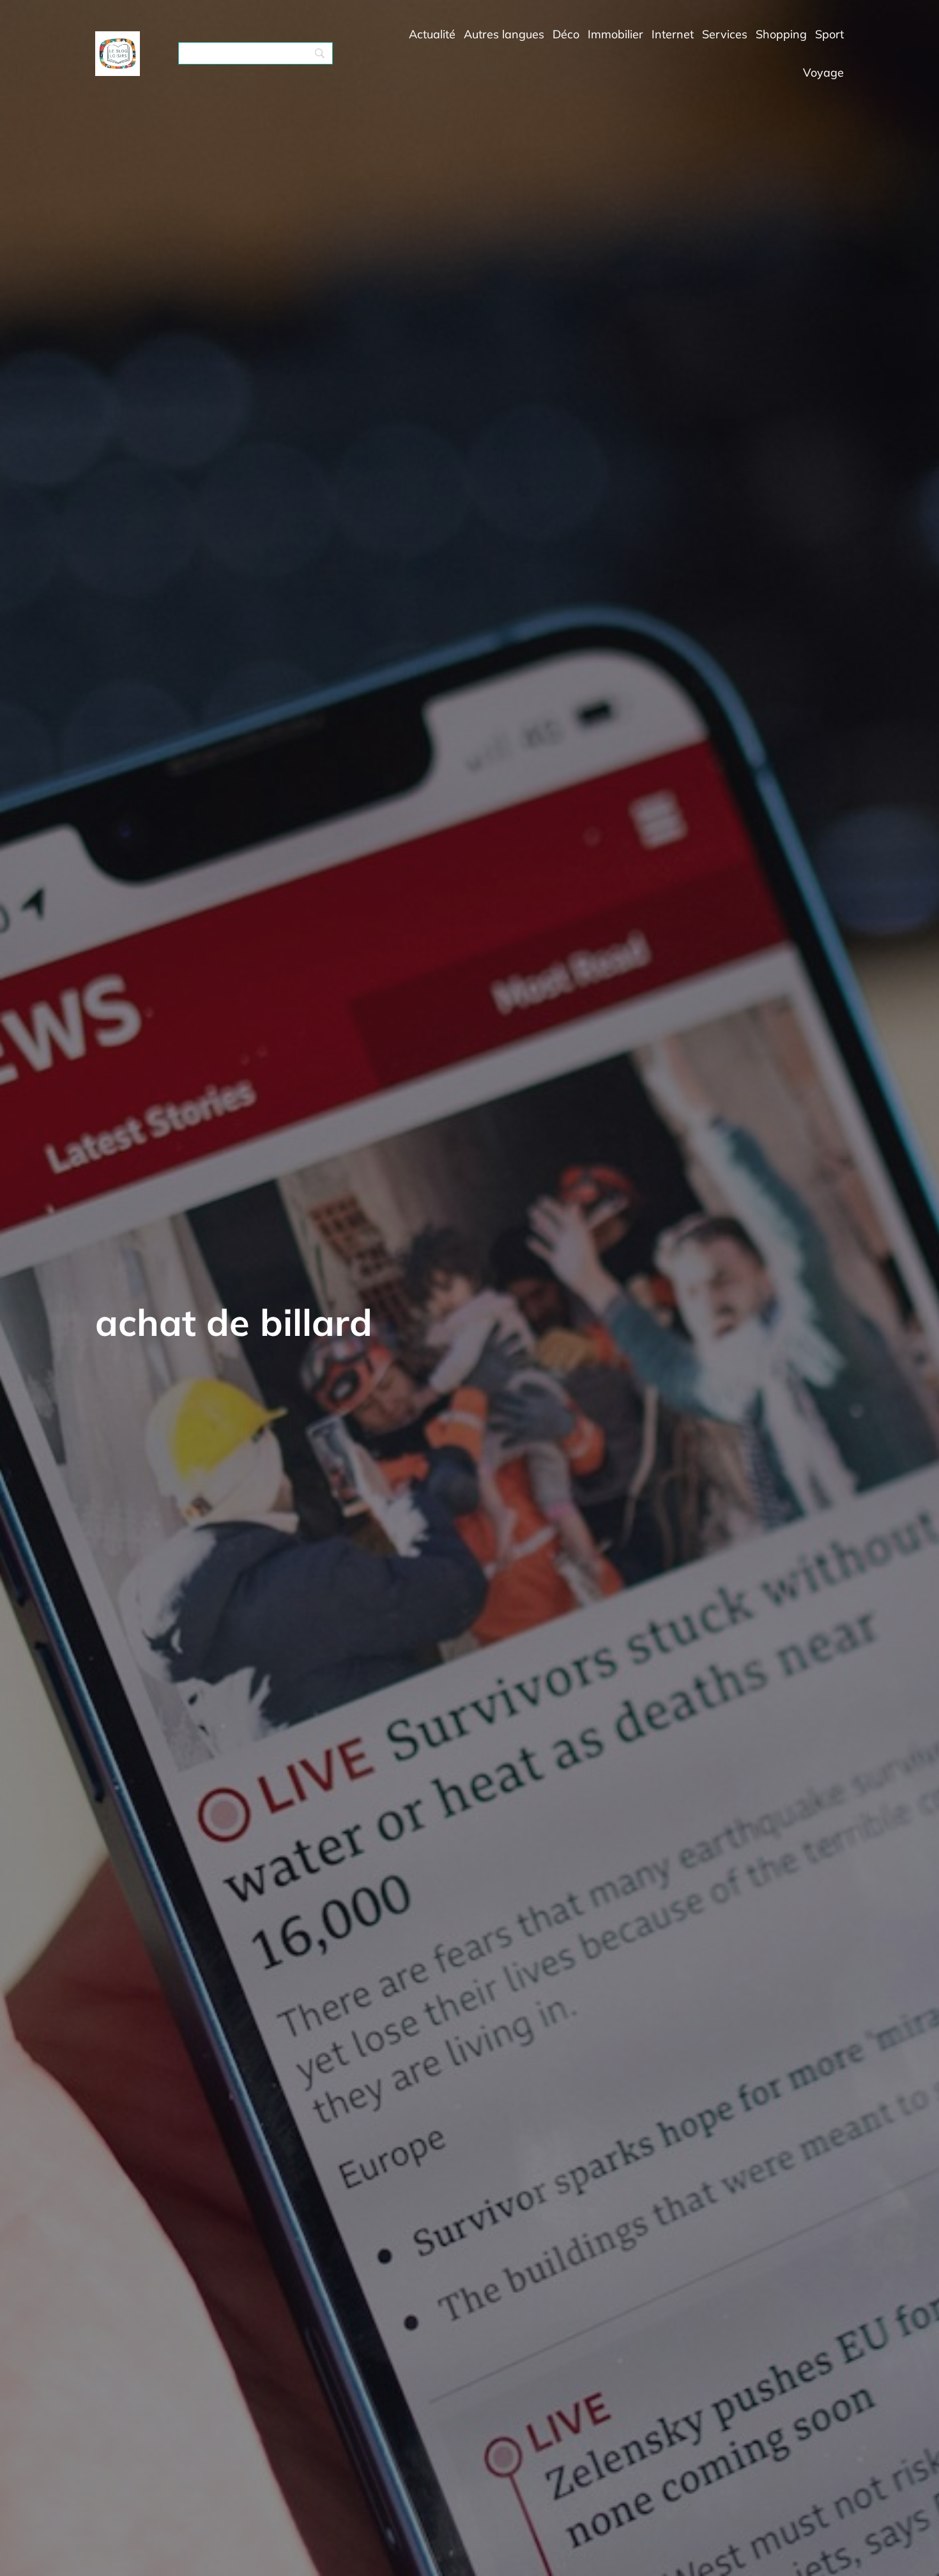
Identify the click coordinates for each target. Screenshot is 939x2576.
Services (725, 34)
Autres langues (504, 34)
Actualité (432, 34)
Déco (566, 34)
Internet (673, 34)
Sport (829, 34)
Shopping (781, 34)
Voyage (823, 72)
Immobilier (615, 34)
